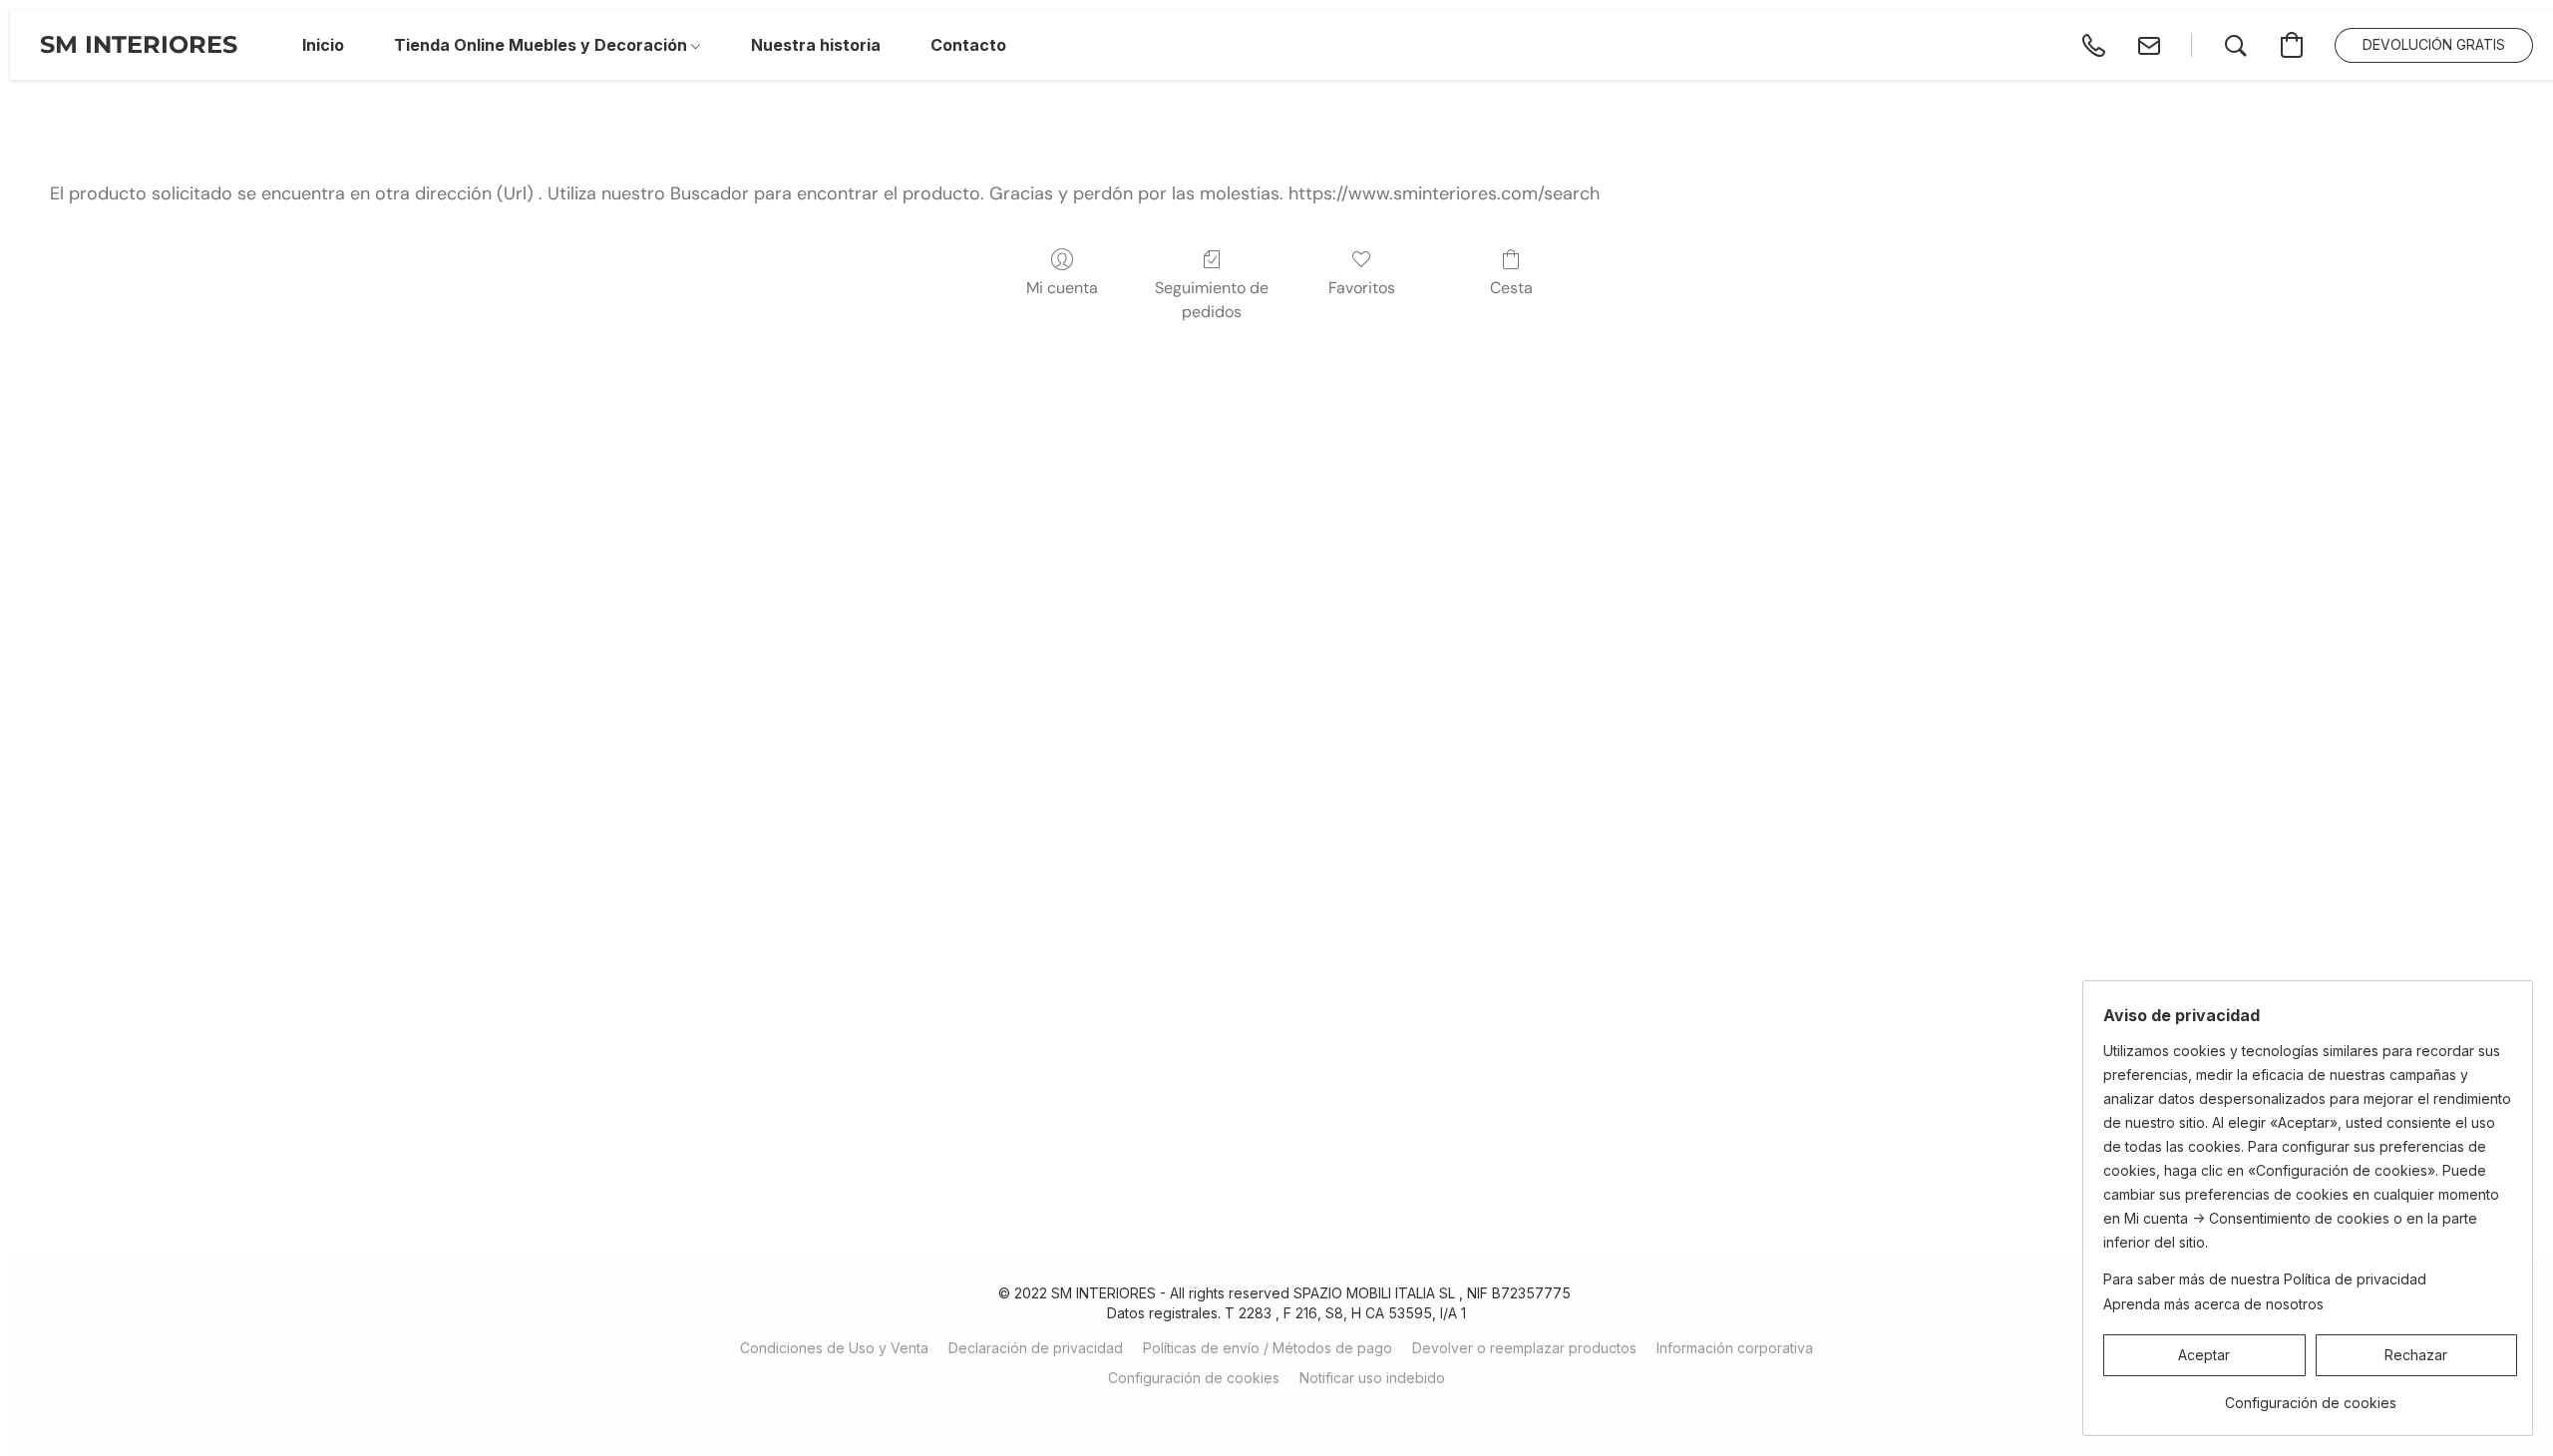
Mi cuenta (1062, 288)
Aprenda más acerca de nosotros (2213, 1304)
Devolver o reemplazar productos (1524, 1348)
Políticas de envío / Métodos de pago (1268, 1348)
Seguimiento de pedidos (1212, 300)
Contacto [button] (968, 45)
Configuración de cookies (1194, 1378)
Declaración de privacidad (1036, 1348)
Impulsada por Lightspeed (1287, 1413)
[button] (139, 45)
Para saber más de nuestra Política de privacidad (2265, 1279)
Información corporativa (1735, 1348)
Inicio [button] (323, 45)
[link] (2310, 1396)
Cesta (1511, 288)
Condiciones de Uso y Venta (834, 1348)
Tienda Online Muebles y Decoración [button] (543, 45)
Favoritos (1362, 288)
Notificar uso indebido (1372, 1378)
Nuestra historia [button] (816, 45)
